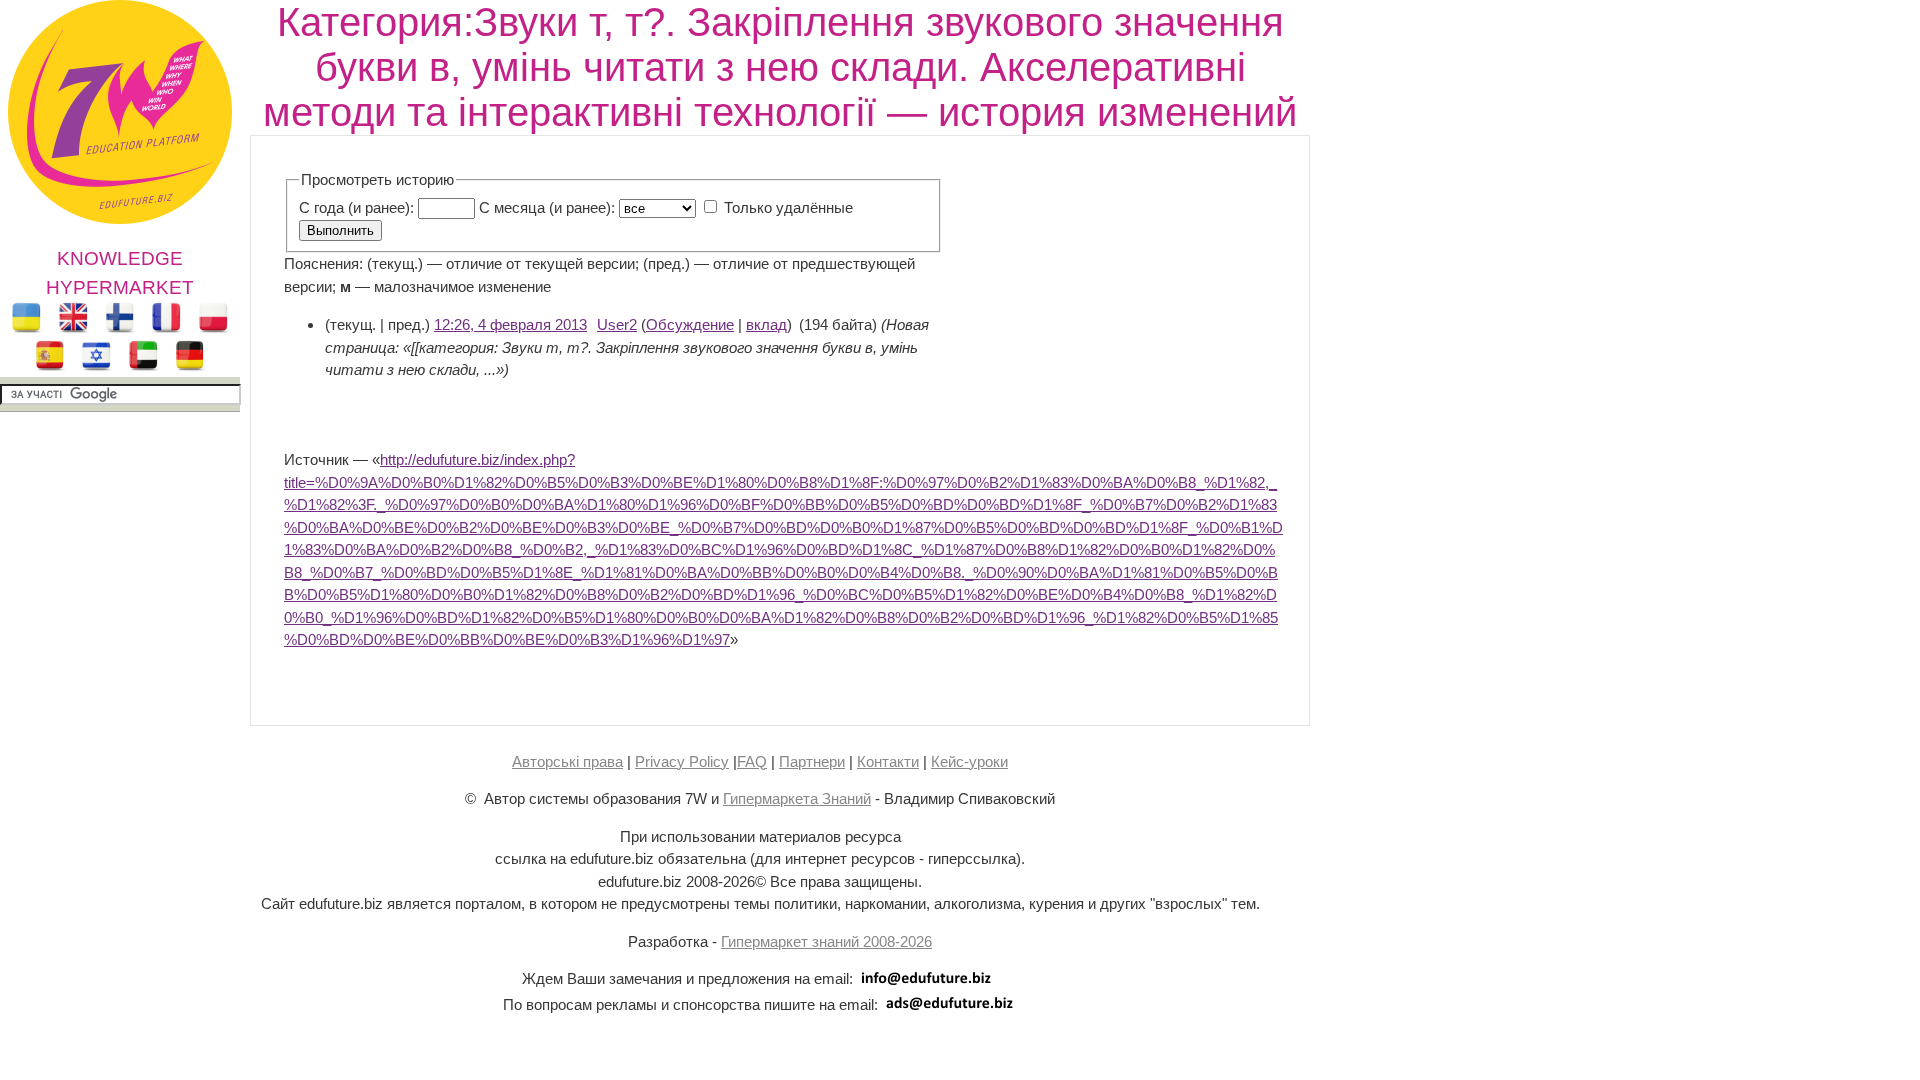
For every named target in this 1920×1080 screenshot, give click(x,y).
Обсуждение (690, 324)
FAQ (752, 761)
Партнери (812, 761)
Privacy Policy (682, 761)
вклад (766, 324)
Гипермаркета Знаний (797, 798)
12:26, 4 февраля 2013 (510, 324)
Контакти (888, 761)
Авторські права (567, 761)
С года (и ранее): (356, 207)
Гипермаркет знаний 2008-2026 (826, 941)
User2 (617, 324)
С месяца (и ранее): (547, 207)
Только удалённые (788, 207)
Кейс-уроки (969, 761)
